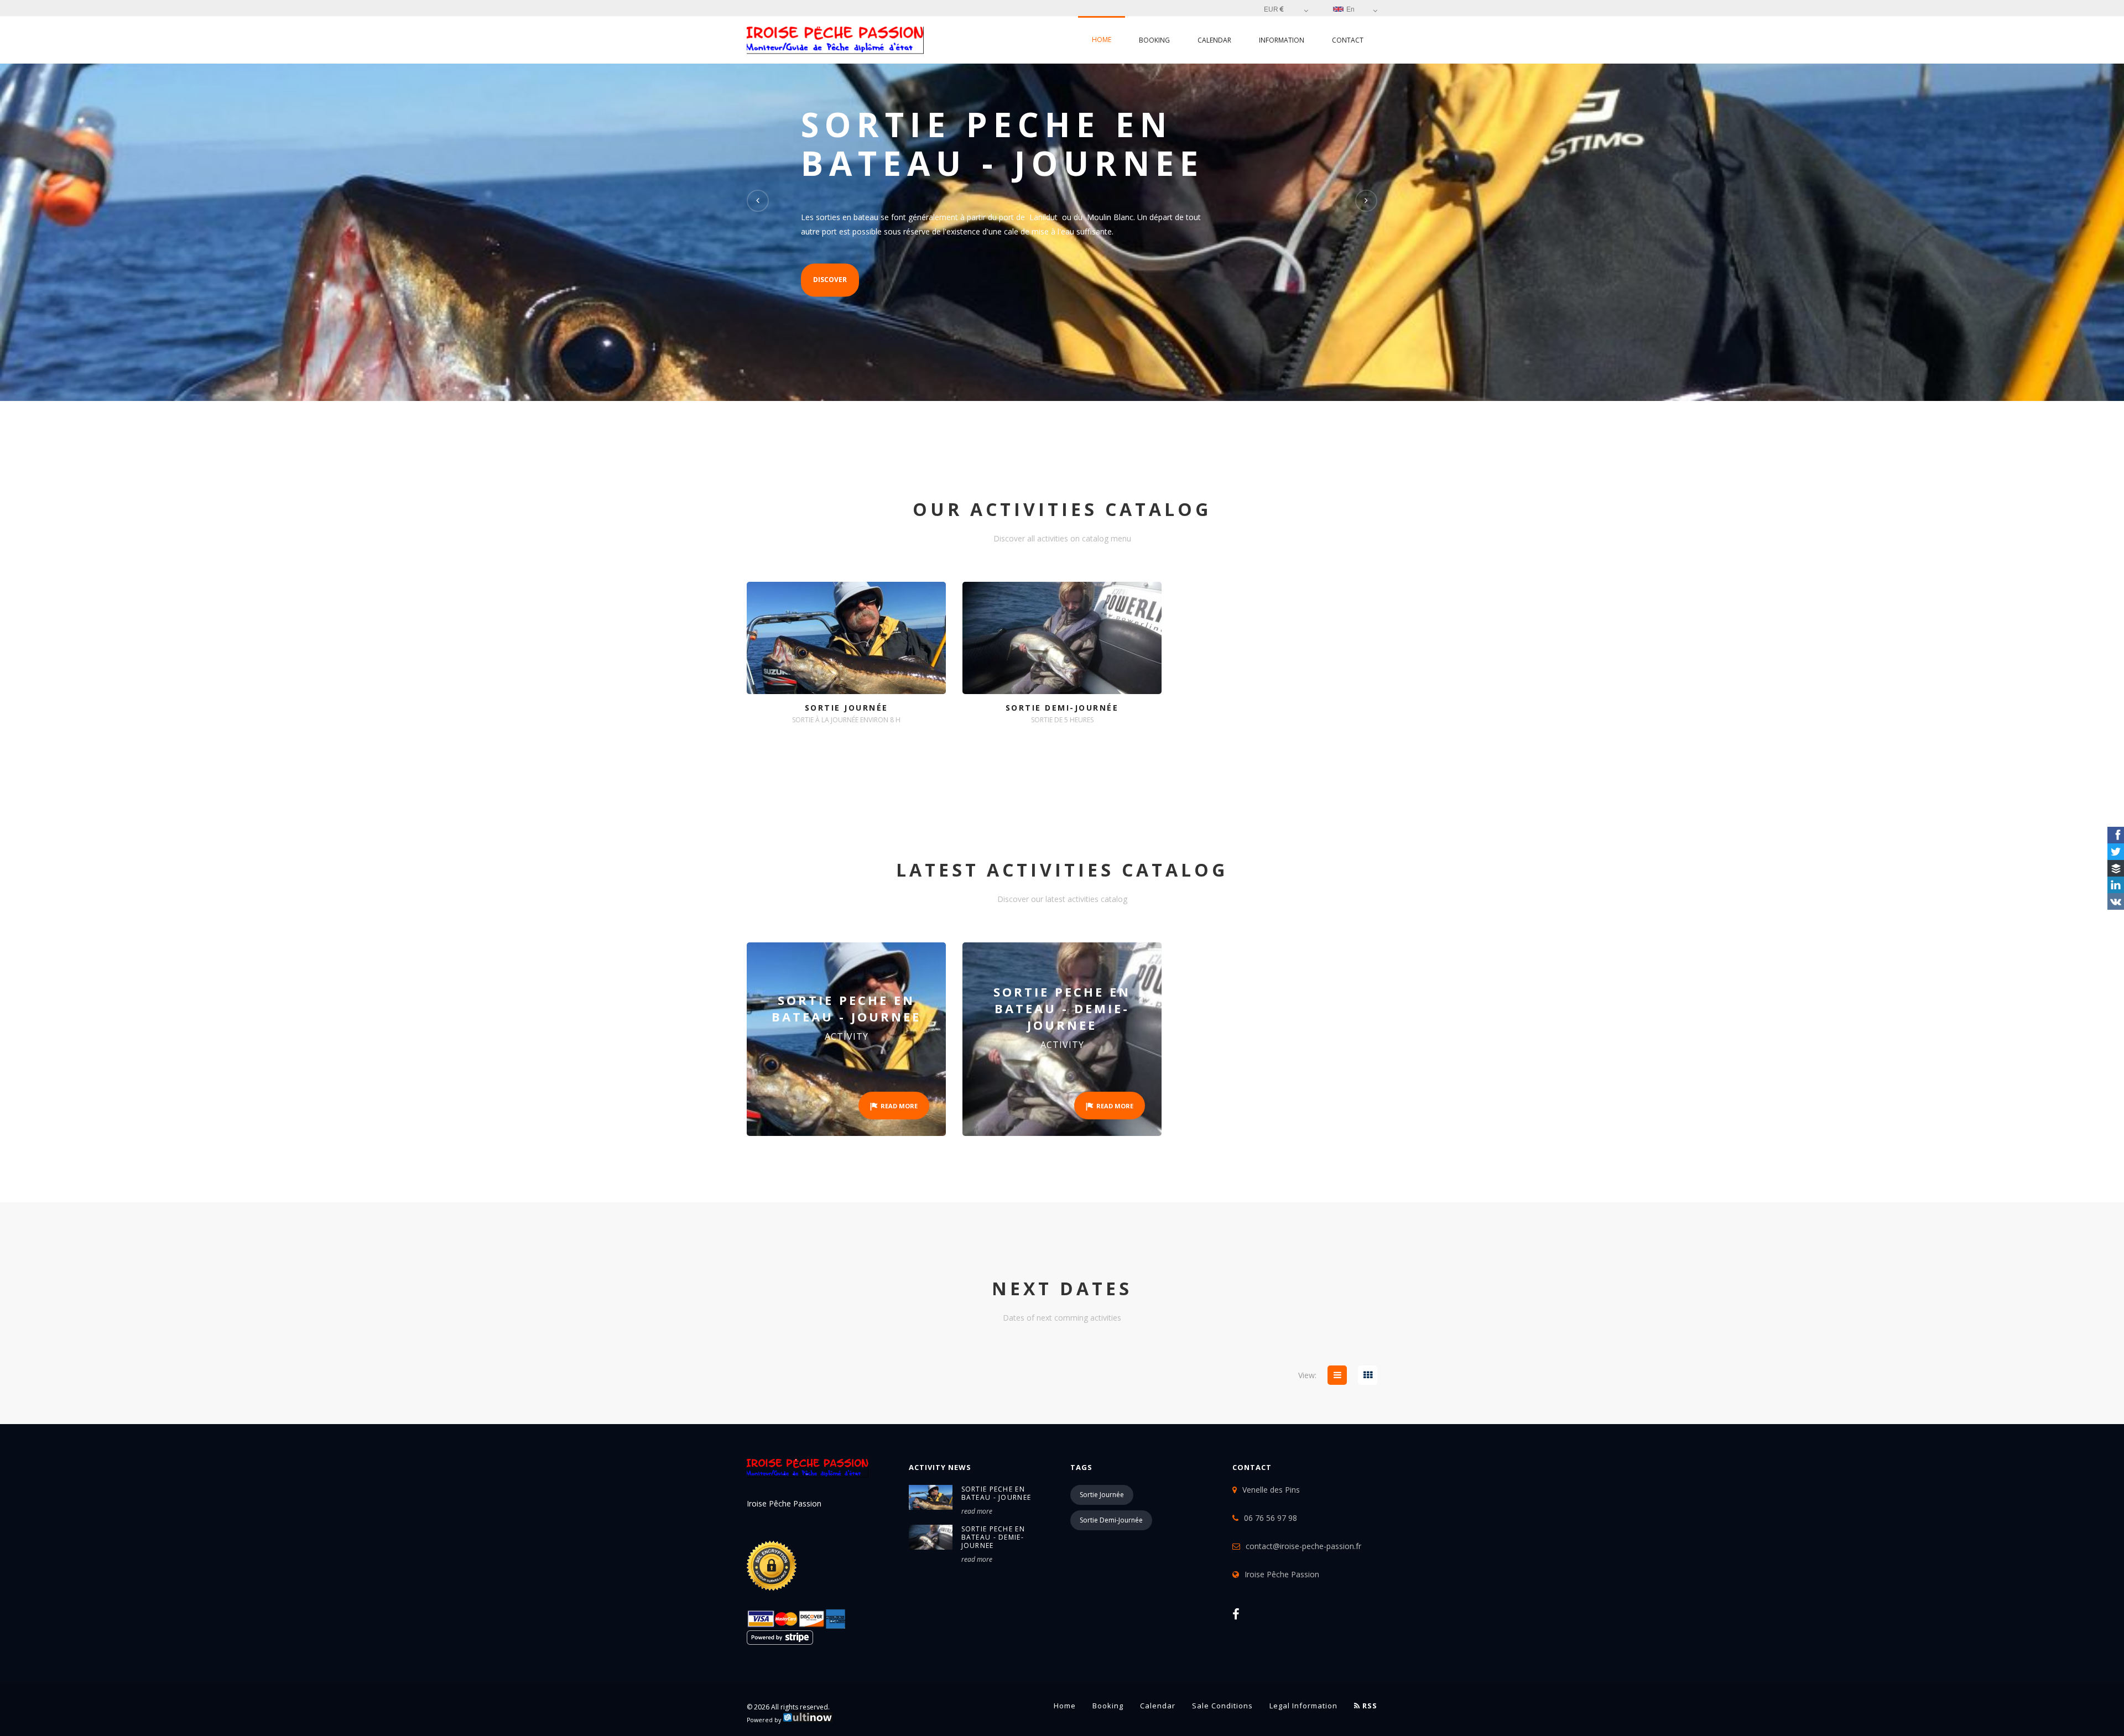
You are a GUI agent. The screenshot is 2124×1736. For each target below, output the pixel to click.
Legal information (1303, 1706)
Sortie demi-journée (1111, 1520)
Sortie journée (1102, 1495)
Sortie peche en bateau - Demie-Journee (993, 1537)
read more (977, 1511)
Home (1102, 40)
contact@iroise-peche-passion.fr (1303, 1546)
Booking (1154, 40)
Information (1282, 40)
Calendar (1214, 40)
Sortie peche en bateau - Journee (996, 1493)
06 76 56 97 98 (1271, 1518)
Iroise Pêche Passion (1282, 1574)
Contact (1348, 40)
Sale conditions (1222, 1706)
